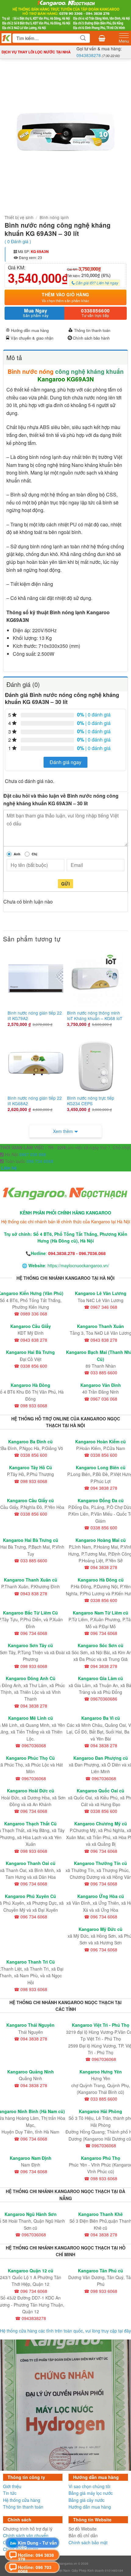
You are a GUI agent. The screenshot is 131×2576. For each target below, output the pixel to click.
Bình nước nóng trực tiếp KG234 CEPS (91, 1101)
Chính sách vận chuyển (26, 2535)
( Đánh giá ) (18, 241)
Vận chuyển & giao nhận (32, 338)
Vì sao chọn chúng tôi (89, 2486)
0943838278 (89, 55)
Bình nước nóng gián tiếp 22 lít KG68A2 (35, 1101)
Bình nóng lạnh (54, 217)
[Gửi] (83, 38)
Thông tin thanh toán (92, 330)
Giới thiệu (12, 2486)
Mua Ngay (36, 313)
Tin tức (10, 2493)
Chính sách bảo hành (91, 338)
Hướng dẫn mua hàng (30, 330)
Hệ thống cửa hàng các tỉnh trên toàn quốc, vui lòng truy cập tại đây (65, 2331)
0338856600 (96, 313)
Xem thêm (63, 1131)
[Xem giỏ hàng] (102, 38)
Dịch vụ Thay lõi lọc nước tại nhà (36, 52)
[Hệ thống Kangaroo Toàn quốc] (6, 38)
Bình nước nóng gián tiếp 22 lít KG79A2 (35, 1016)
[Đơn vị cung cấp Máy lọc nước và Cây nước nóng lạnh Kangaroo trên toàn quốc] (65, 15)
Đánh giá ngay (65, 762)
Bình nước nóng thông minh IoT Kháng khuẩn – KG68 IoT (95, 1016)
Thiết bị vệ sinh (19, 217)
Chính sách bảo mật (88, 2542)
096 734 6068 (39, 1161)
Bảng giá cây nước (87, 2500)
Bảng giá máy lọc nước (91, 2493)
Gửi (65, 884)
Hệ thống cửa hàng (22, 2500)
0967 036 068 (33, 1154)
